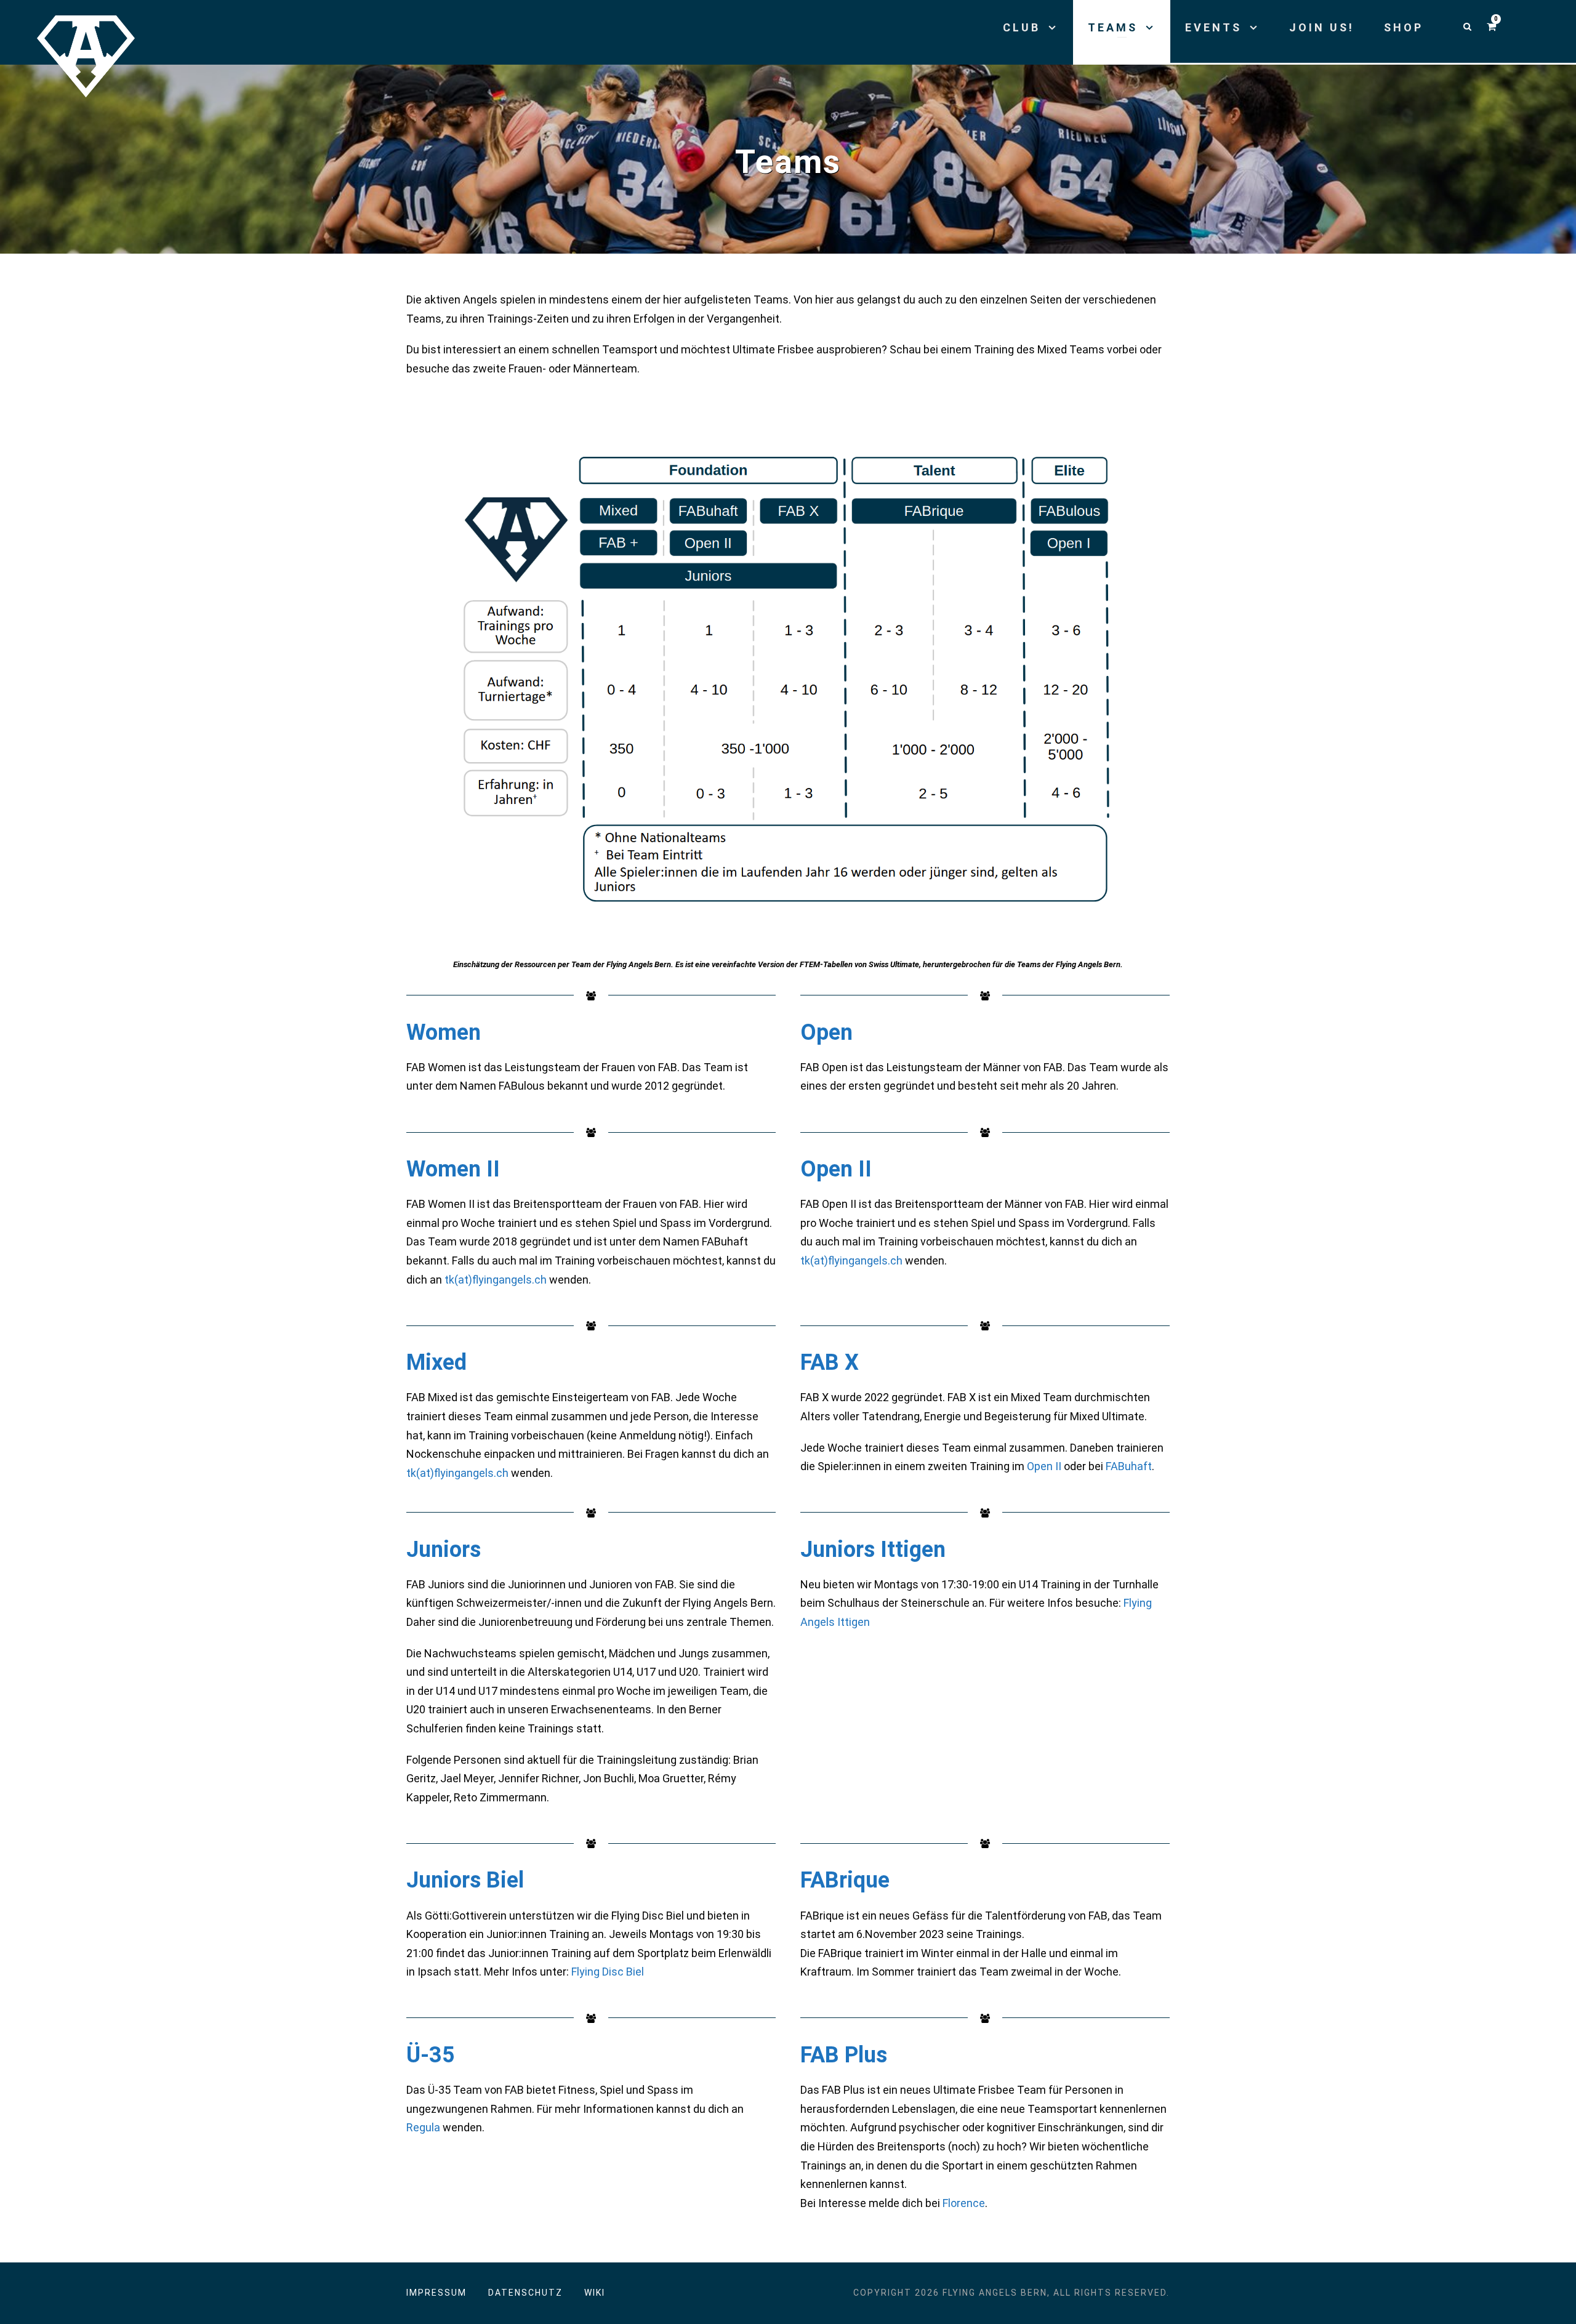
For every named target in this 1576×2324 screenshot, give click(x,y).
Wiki (595, 2293)
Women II (453, 1169)
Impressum (436, 2293)
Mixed (436, 1362)
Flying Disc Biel (608, 1972)
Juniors (444, 1550)
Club (1022, 27)
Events (1213, 27)
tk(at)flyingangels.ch (496, 1280)
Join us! (1322, 27)
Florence (964, 2203)
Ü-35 (431, 2055)
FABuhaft (1129, 1466)
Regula (423, 2127)
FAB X (830, 1362)
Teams (1113, 27)
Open (826, 1032)
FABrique (845, 1880)
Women (444, 1032)
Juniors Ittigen (873, 1550)
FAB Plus (844, 2055)
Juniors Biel (465, 1880)
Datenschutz (525, 2293)
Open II (836, 1169)
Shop (1404, 27)
